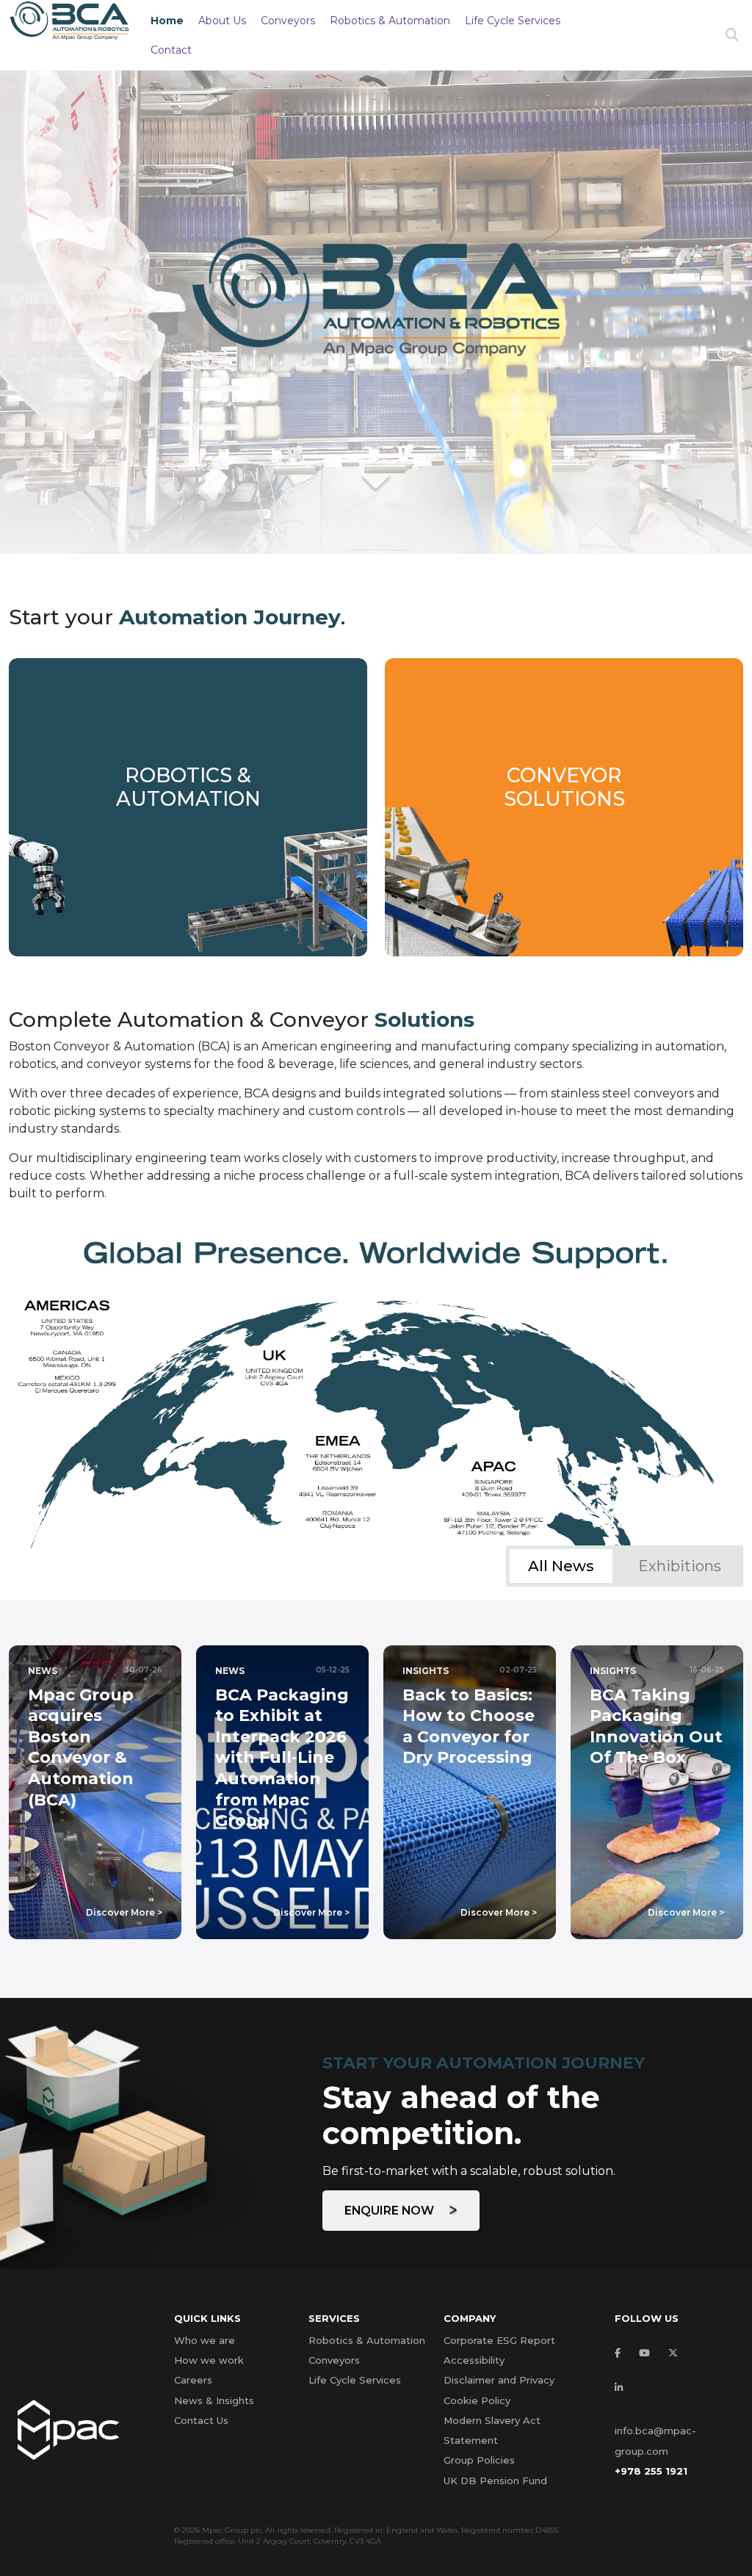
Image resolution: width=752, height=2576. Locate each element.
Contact (171, 50)
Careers (193, 2380)
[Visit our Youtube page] (648, 2353)
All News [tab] (561, 1566)
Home (167, 21)
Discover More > (124, 1912)
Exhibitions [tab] (680, 1566)
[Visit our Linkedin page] (622, 2388)
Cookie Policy (477, 2400)
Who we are (205, 2340)
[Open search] (732, 36)
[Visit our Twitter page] (677, 2353)
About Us (222, 21)
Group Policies (479, 2460)
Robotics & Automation (390, 21)
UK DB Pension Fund (495, 2481)
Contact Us (201, 2420)
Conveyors (288, 21)
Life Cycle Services (513, 21)
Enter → (188, 836)
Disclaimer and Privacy (499, 2380)
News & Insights (214, 2400)
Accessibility (474, 2360)
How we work (209, 2360)
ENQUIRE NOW (391, 2211)
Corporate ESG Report (499, 2340)
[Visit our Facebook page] (621, 2353)
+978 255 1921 (651, 2471)
